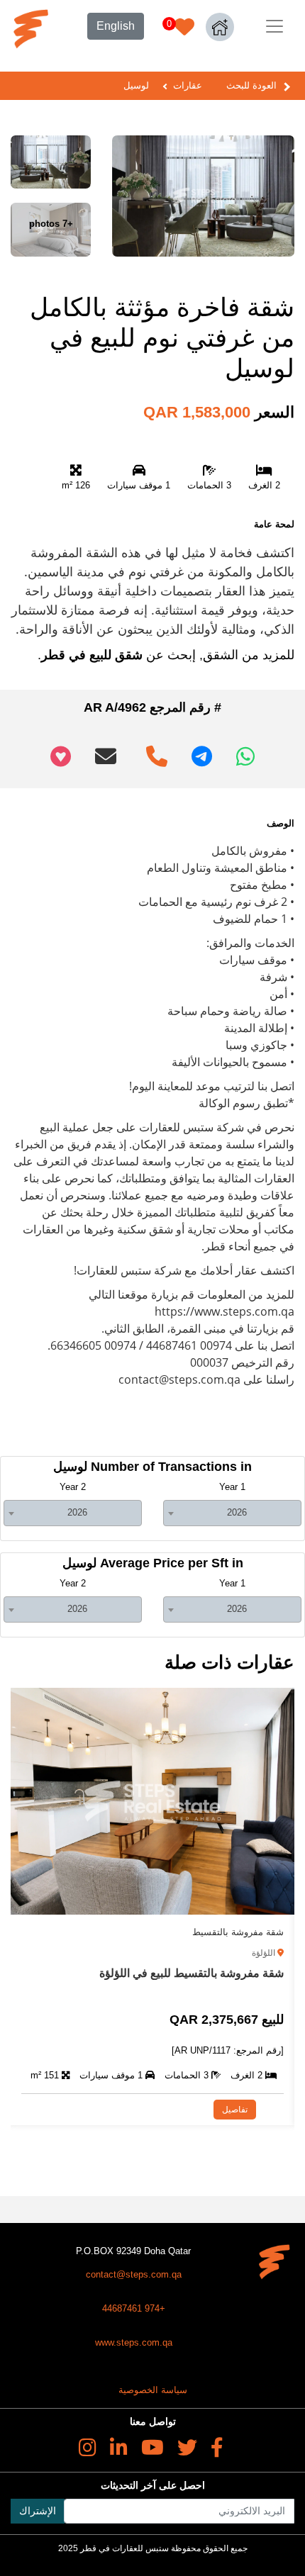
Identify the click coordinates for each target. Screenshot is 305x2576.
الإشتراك (38, 2511)
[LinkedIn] (119, 2448)
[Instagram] (88, 2448)
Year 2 (73, 1487)
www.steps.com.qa (134, 2342)
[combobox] (232, 1513)
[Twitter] (187, 2448)
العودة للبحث (251, 85)
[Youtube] (152, 2448)
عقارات (188, 85)
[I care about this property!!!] (61, 756)
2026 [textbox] (237, 1512)
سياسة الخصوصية (153, 2390)
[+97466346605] (154, 751)
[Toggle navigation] (274, 26)
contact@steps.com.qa (134, 2274)
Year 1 (232, 1487)
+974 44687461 (134, 2308)
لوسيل (136, 85)
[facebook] (217, 2448)
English (116, 26)
